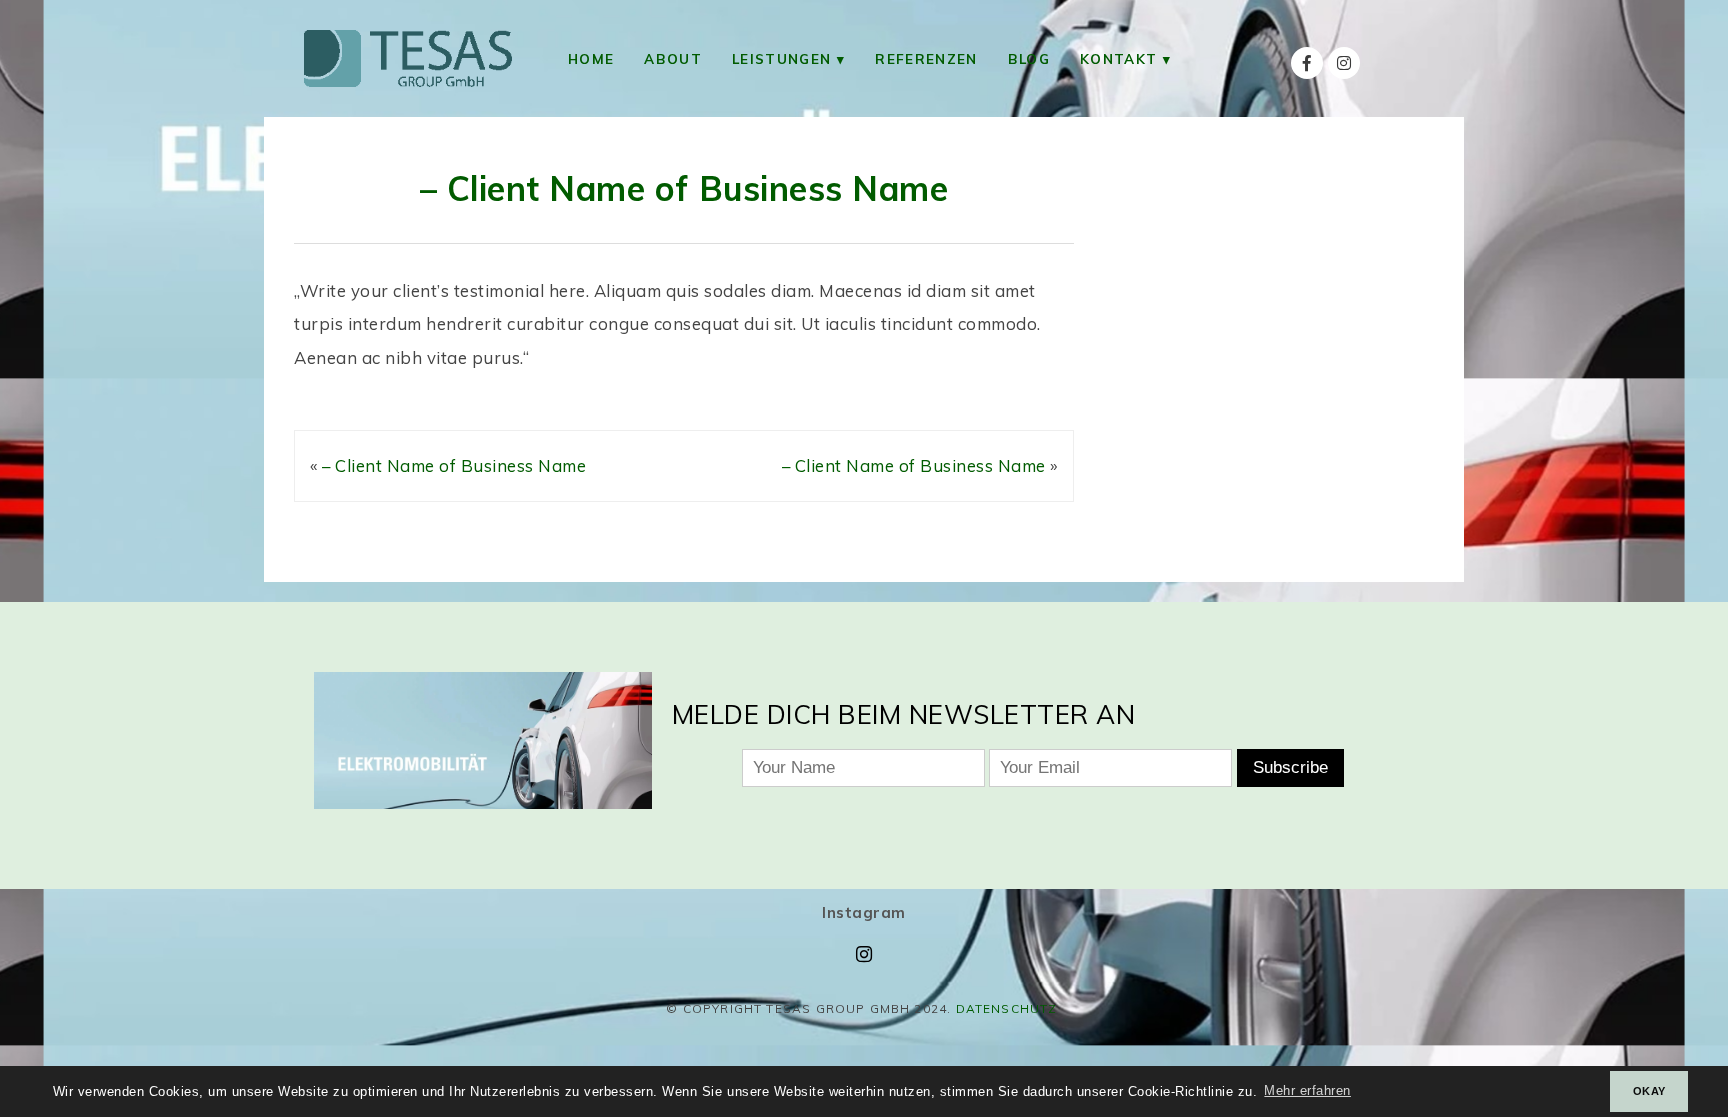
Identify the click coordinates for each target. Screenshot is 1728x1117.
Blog (1029, 58)
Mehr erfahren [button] (1307, 1091)
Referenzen (926, 58)
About (673, 58)
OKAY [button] (1649, 1091)
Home (591, 58)
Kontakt (1118, 58)
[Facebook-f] (1307, 63)
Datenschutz (1007, 1008)
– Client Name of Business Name (684, 188)
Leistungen (781, 58)
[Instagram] (1344, 63)
